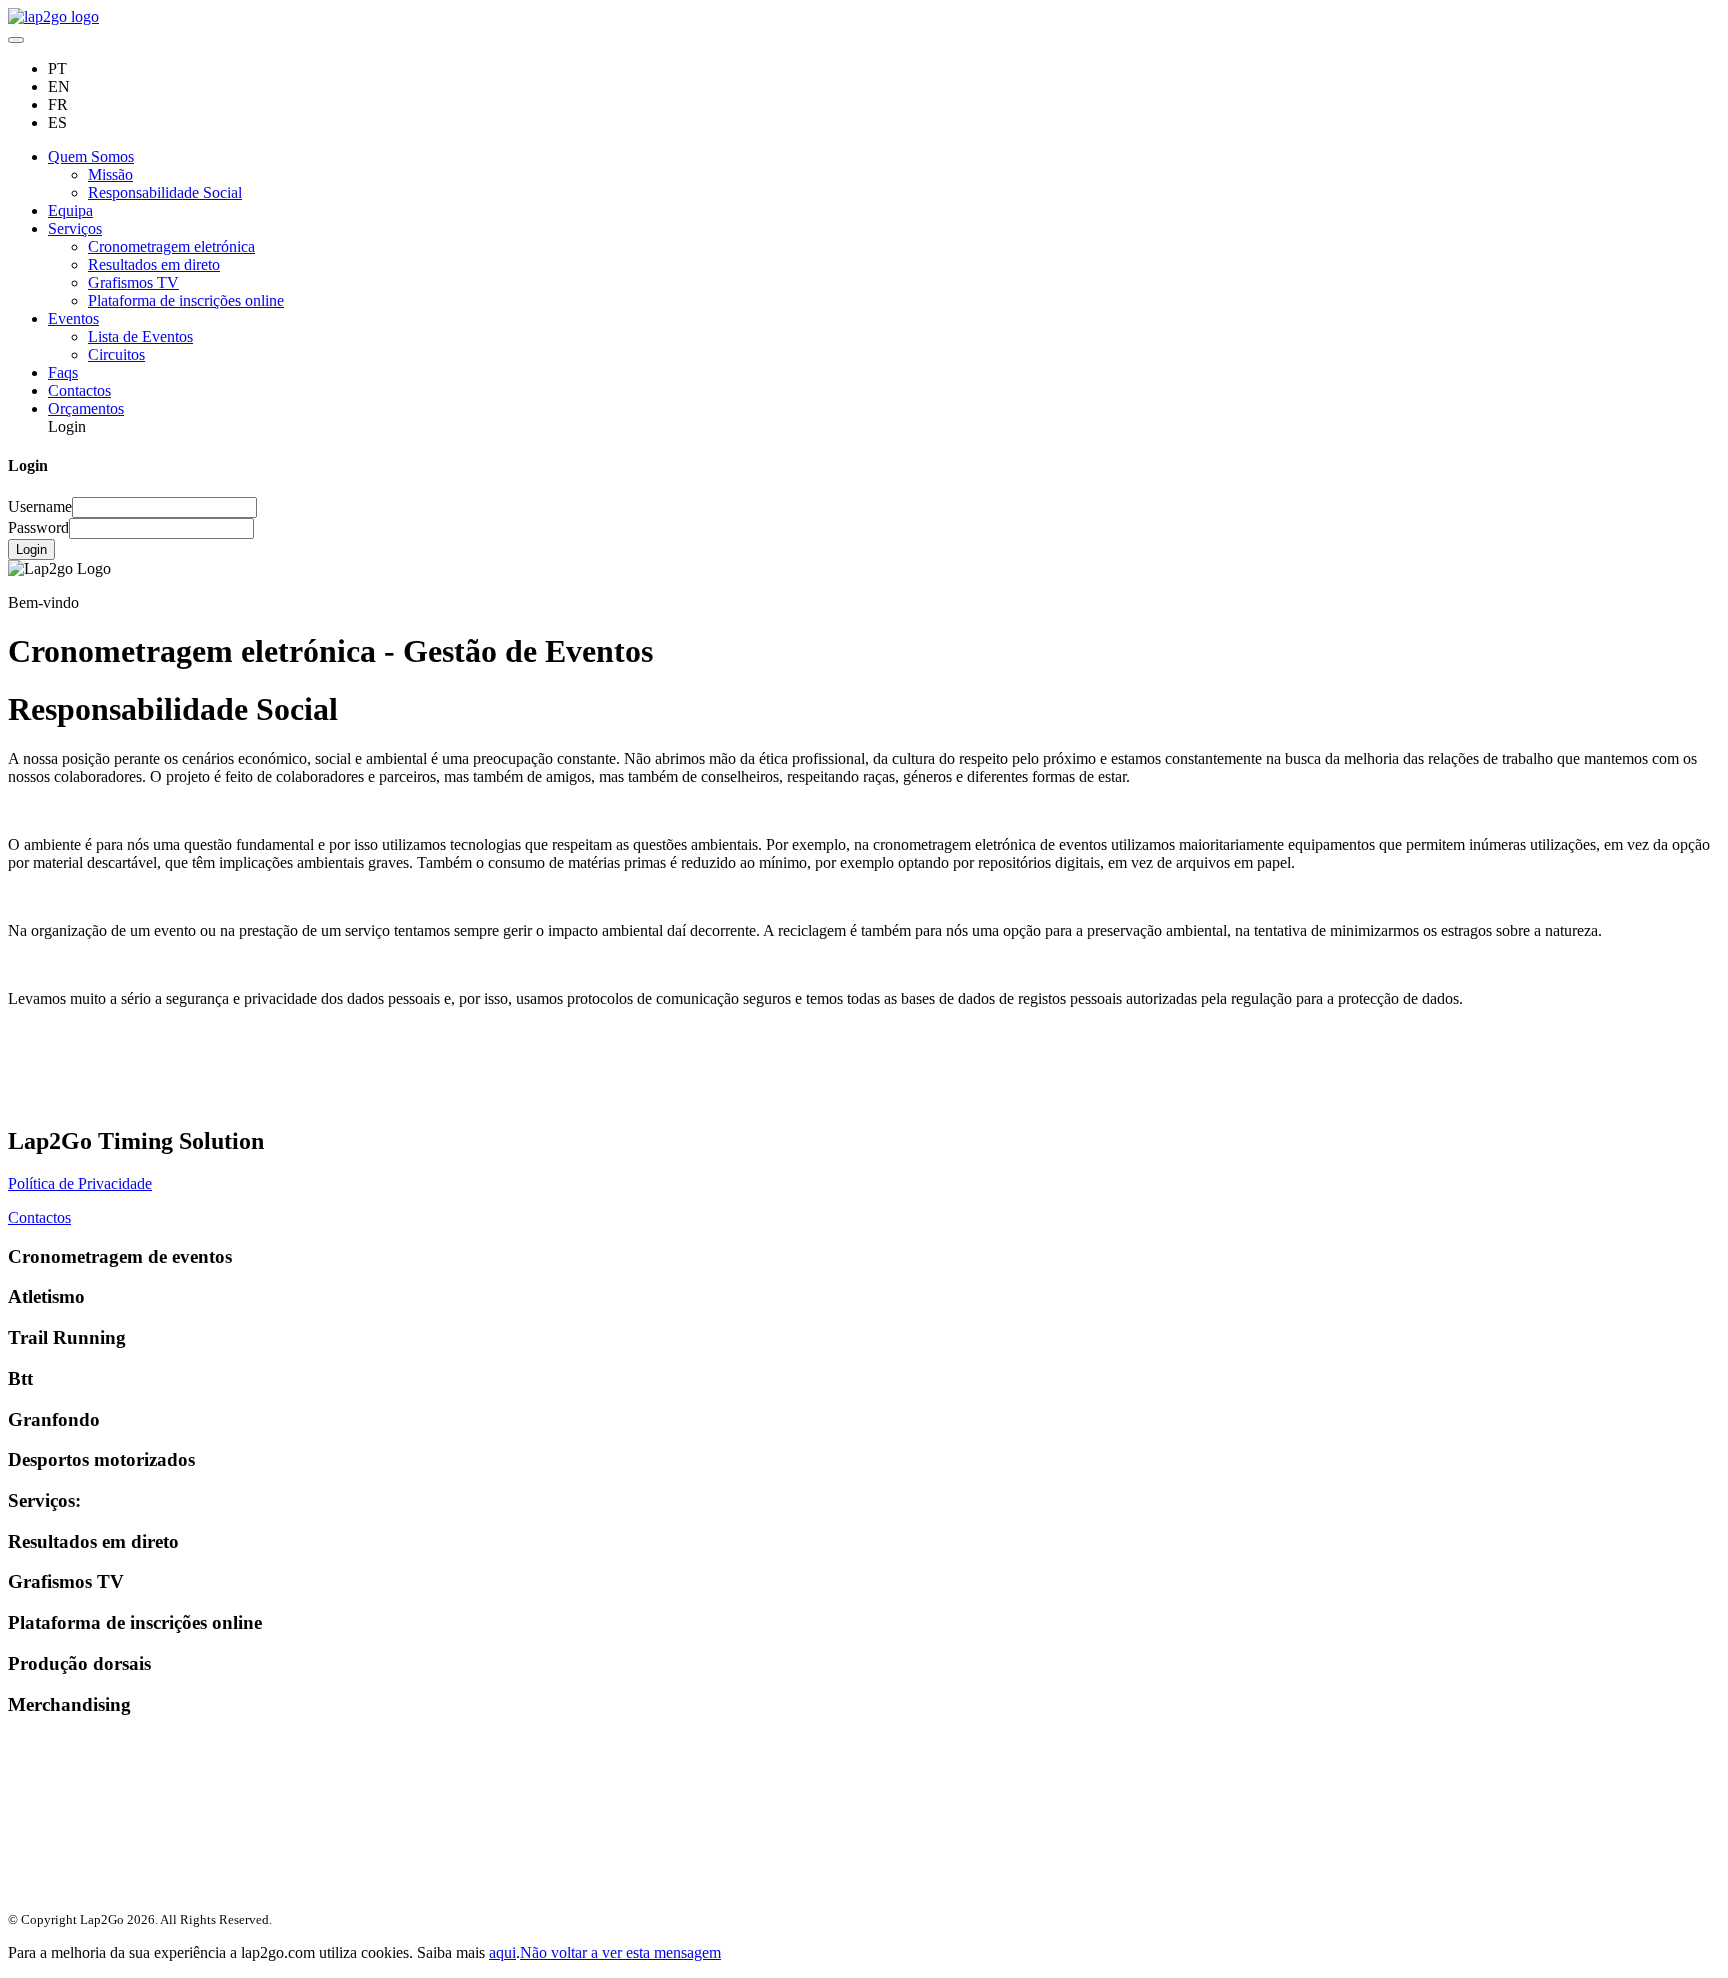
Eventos (73, 318)
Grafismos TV (133, 282)
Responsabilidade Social (165, 192)
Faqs (63, 372)
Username (40, 506)
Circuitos (116, 354)
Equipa (70, 210)
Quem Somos (91, 156)
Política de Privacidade (80, 1183)
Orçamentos (86, 408)
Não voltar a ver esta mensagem (620, 1952)
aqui (502, 1952)
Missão (110, 174)
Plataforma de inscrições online (186, 300)
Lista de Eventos (140, 336)
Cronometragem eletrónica (171, 246)
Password (38, 527)
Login (31, 549)
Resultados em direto (154, 264)
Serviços (75, 228)
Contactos (79, 390)
